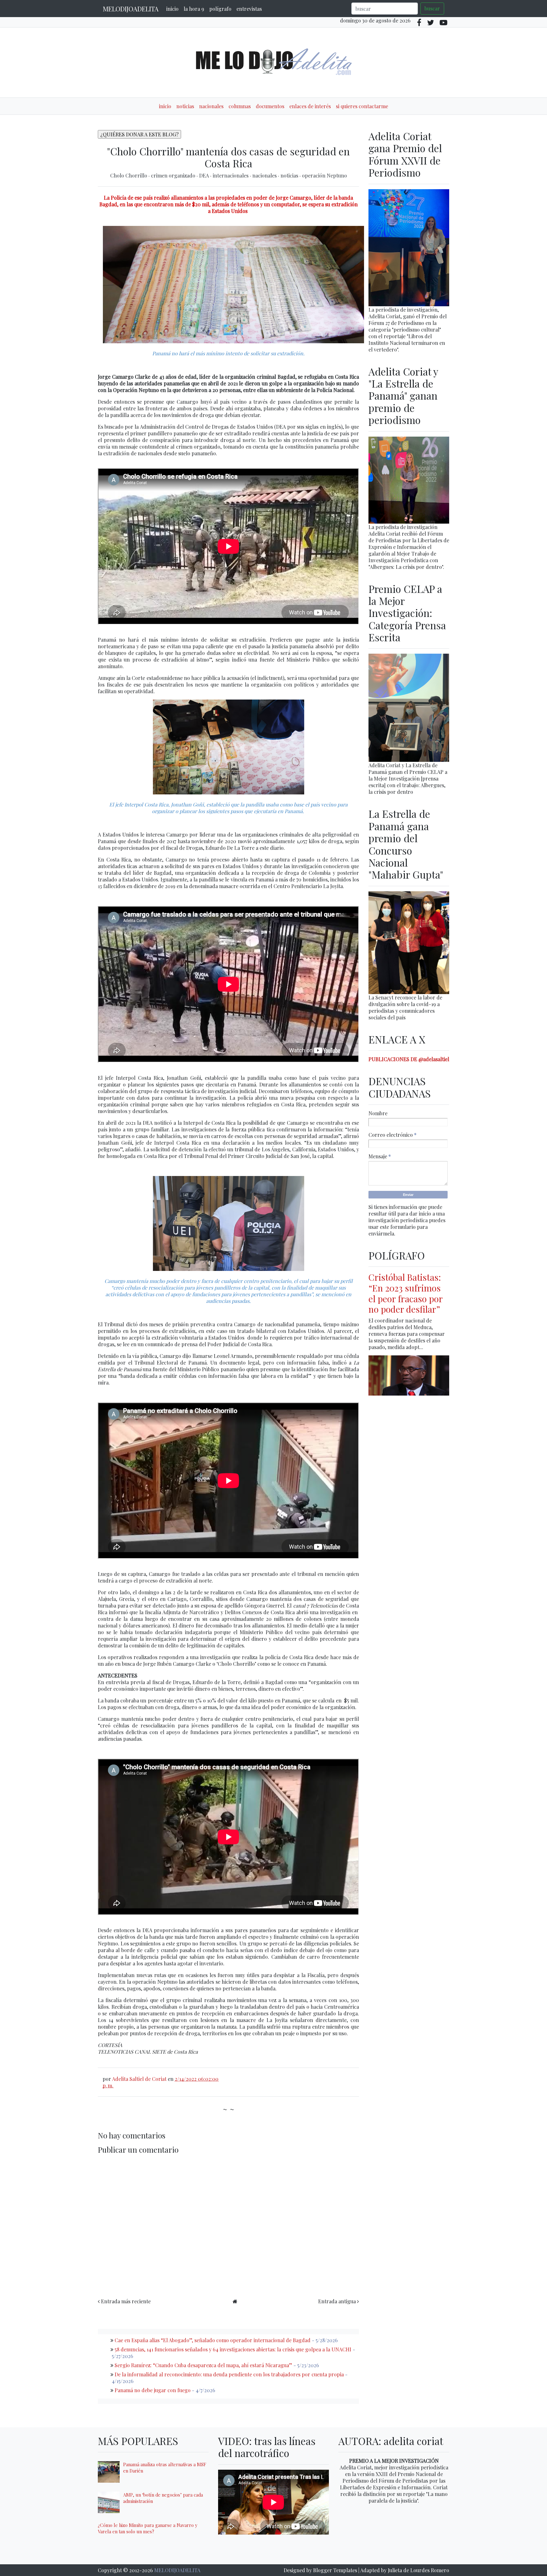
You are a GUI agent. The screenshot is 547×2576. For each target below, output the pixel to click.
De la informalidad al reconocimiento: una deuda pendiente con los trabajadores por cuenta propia (229, 2374)
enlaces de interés (310, 106)
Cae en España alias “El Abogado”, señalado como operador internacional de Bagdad (213, 2340)
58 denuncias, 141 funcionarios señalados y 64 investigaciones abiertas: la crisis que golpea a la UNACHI (233, 2349)
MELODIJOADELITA (131, 9)
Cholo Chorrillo (129, 175)
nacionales (211, 106)
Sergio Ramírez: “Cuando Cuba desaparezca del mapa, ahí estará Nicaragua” (203, 2365)
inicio (172, 9)
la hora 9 (194, 9)
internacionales (231, 175)
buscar (432, 8)
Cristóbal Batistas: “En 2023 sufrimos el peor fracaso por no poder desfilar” (406, 1293)
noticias (185, 106)
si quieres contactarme (362, 106)
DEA (205, 175)
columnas (240, 106)
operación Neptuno (324, 175)
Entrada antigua (337, 2301)
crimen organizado (174, 175)
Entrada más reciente (126, 2301)
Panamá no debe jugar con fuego (153, 2390)
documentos (270, 106)
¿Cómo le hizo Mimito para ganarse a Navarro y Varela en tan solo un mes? (148, 2528)
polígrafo (220, 9)
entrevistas (249, 9)
